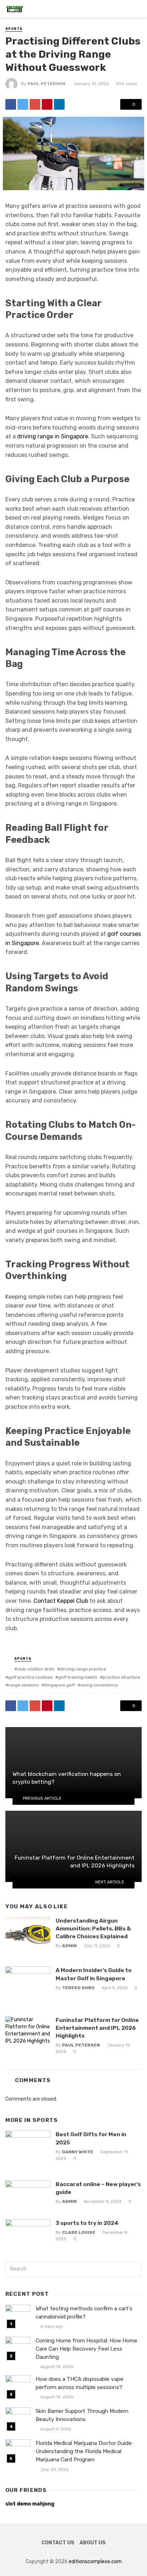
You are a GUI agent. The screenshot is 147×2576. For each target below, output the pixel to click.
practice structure (121, 1677)
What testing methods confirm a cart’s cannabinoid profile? (84, 2313)
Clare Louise (79, 2232)
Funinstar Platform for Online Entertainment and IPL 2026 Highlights (97, 2028)
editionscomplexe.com (95, 2562)
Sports (14, 29)
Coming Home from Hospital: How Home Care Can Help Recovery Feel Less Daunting (87, 2349)
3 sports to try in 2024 (87, 2223)
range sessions (23, 1685)
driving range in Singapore (53, 436)
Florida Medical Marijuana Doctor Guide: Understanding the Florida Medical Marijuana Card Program (84, 2451)
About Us (93, 2543)
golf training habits (78, 1677)
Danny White (78, 2152)
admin (69, 1946)
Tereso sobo (78, 1988)
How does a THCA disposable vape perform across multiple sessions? (80, 2383)
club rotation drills (36, 1669)
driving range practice (83, 1669)
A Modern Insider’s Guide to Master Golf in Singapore (94, 1974)
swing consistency (99, 1685)
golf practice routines (30, 1677)
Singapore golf (59, 1685)
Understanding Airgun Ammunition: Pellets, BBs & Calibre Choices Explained (93, 1928)
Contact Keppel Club (61, 1601)
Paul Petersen (46, 84)
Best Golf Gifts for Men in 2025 (91, 2138)
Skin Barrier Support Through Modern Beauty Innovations (82, 2415)
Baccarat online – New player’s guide (98, 2188)
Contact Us (58, 2543)
